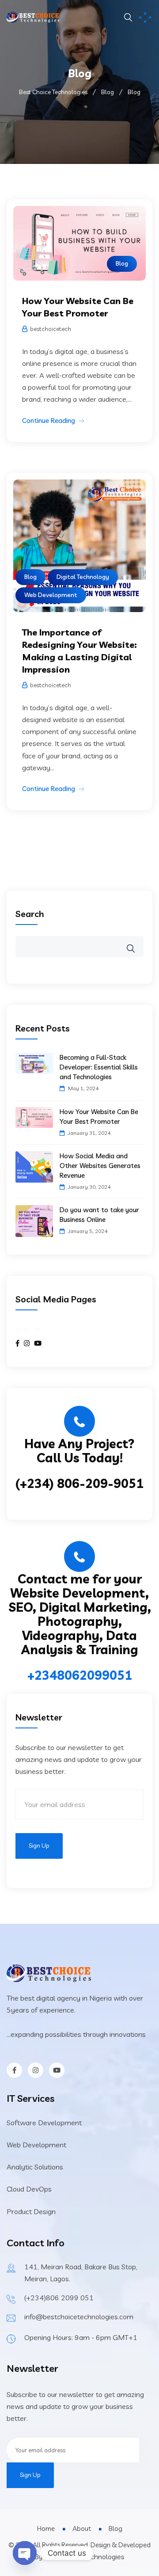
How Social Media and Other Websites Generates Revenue (100, 1166)
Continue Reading (49, 420)
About (82, 2528)
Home (46, 2528)
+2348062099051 (80, 1675)
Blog (122, 263)
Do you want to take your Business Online (99, 1215)
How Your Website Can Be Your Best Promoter (99, 1117)
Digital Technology (83, 577)
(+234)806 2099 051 (59, 2298)
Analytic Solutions (35, 2167)
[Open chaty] (25, 2553)
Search (30, 914)
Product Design (31, 2211)
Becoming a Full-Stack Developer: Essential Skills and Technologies (99, 1067)
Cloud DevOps (29, 2189)
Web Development (51, 595)
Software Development (44, 2123)
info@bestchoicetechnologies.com (79, 2317)
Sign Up (39, 1845)
